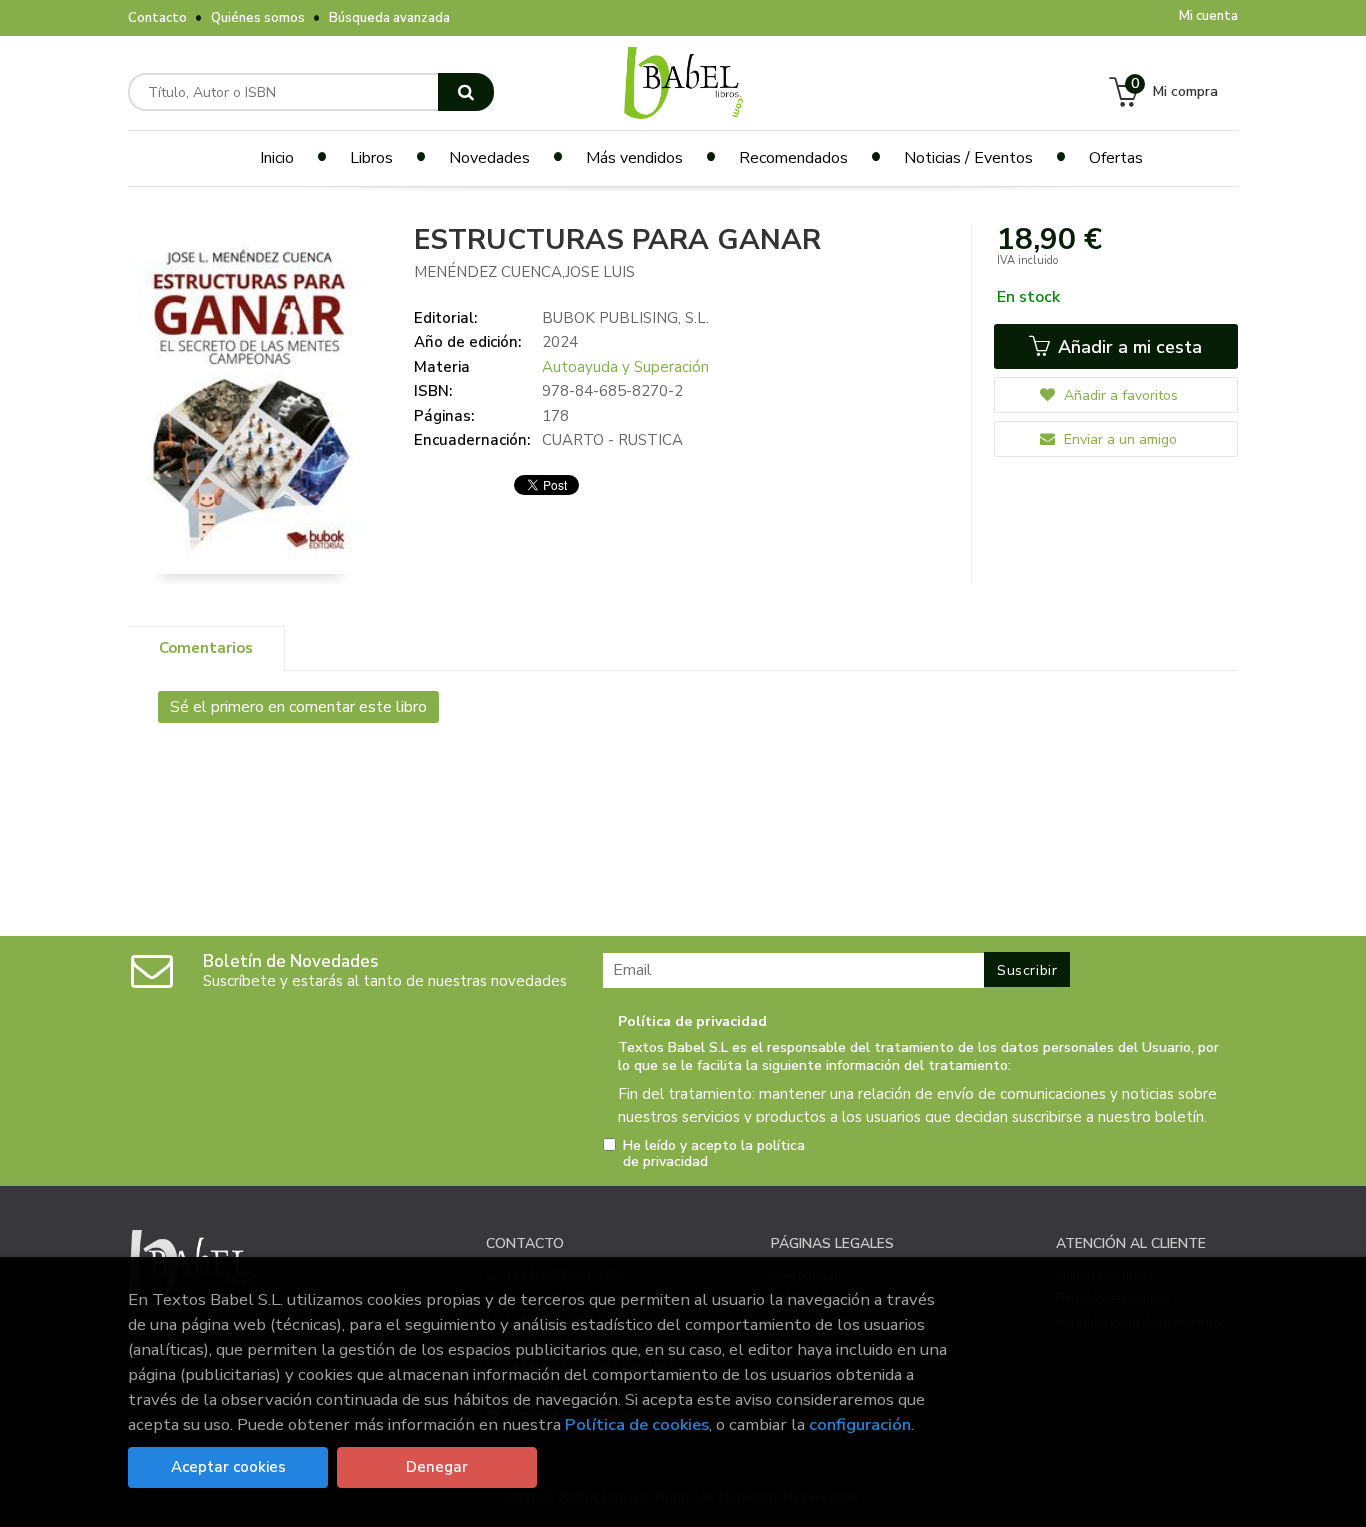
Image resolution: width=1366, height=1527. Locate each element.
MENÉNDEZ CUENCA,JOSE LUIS (524, 272)
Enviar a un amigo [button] (1118, 439)
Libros (371, 158)
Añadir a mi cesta (1127, 347)
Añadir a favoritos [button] (1119, 395)
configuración (860, 1424)
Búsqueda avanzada (389, 18)
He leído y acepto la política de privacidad (714, 1154)
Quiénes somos (258, 18)
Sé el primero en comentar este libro (298, 707)
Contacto (157, 18)
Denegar (437, 1467)
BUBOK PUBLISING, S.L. (625, 318)
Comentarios (206, 648)
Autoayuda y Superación (625, 367)
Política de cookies (637, 1424)
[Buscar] (466, 92)
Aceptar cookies (228, 1467)
